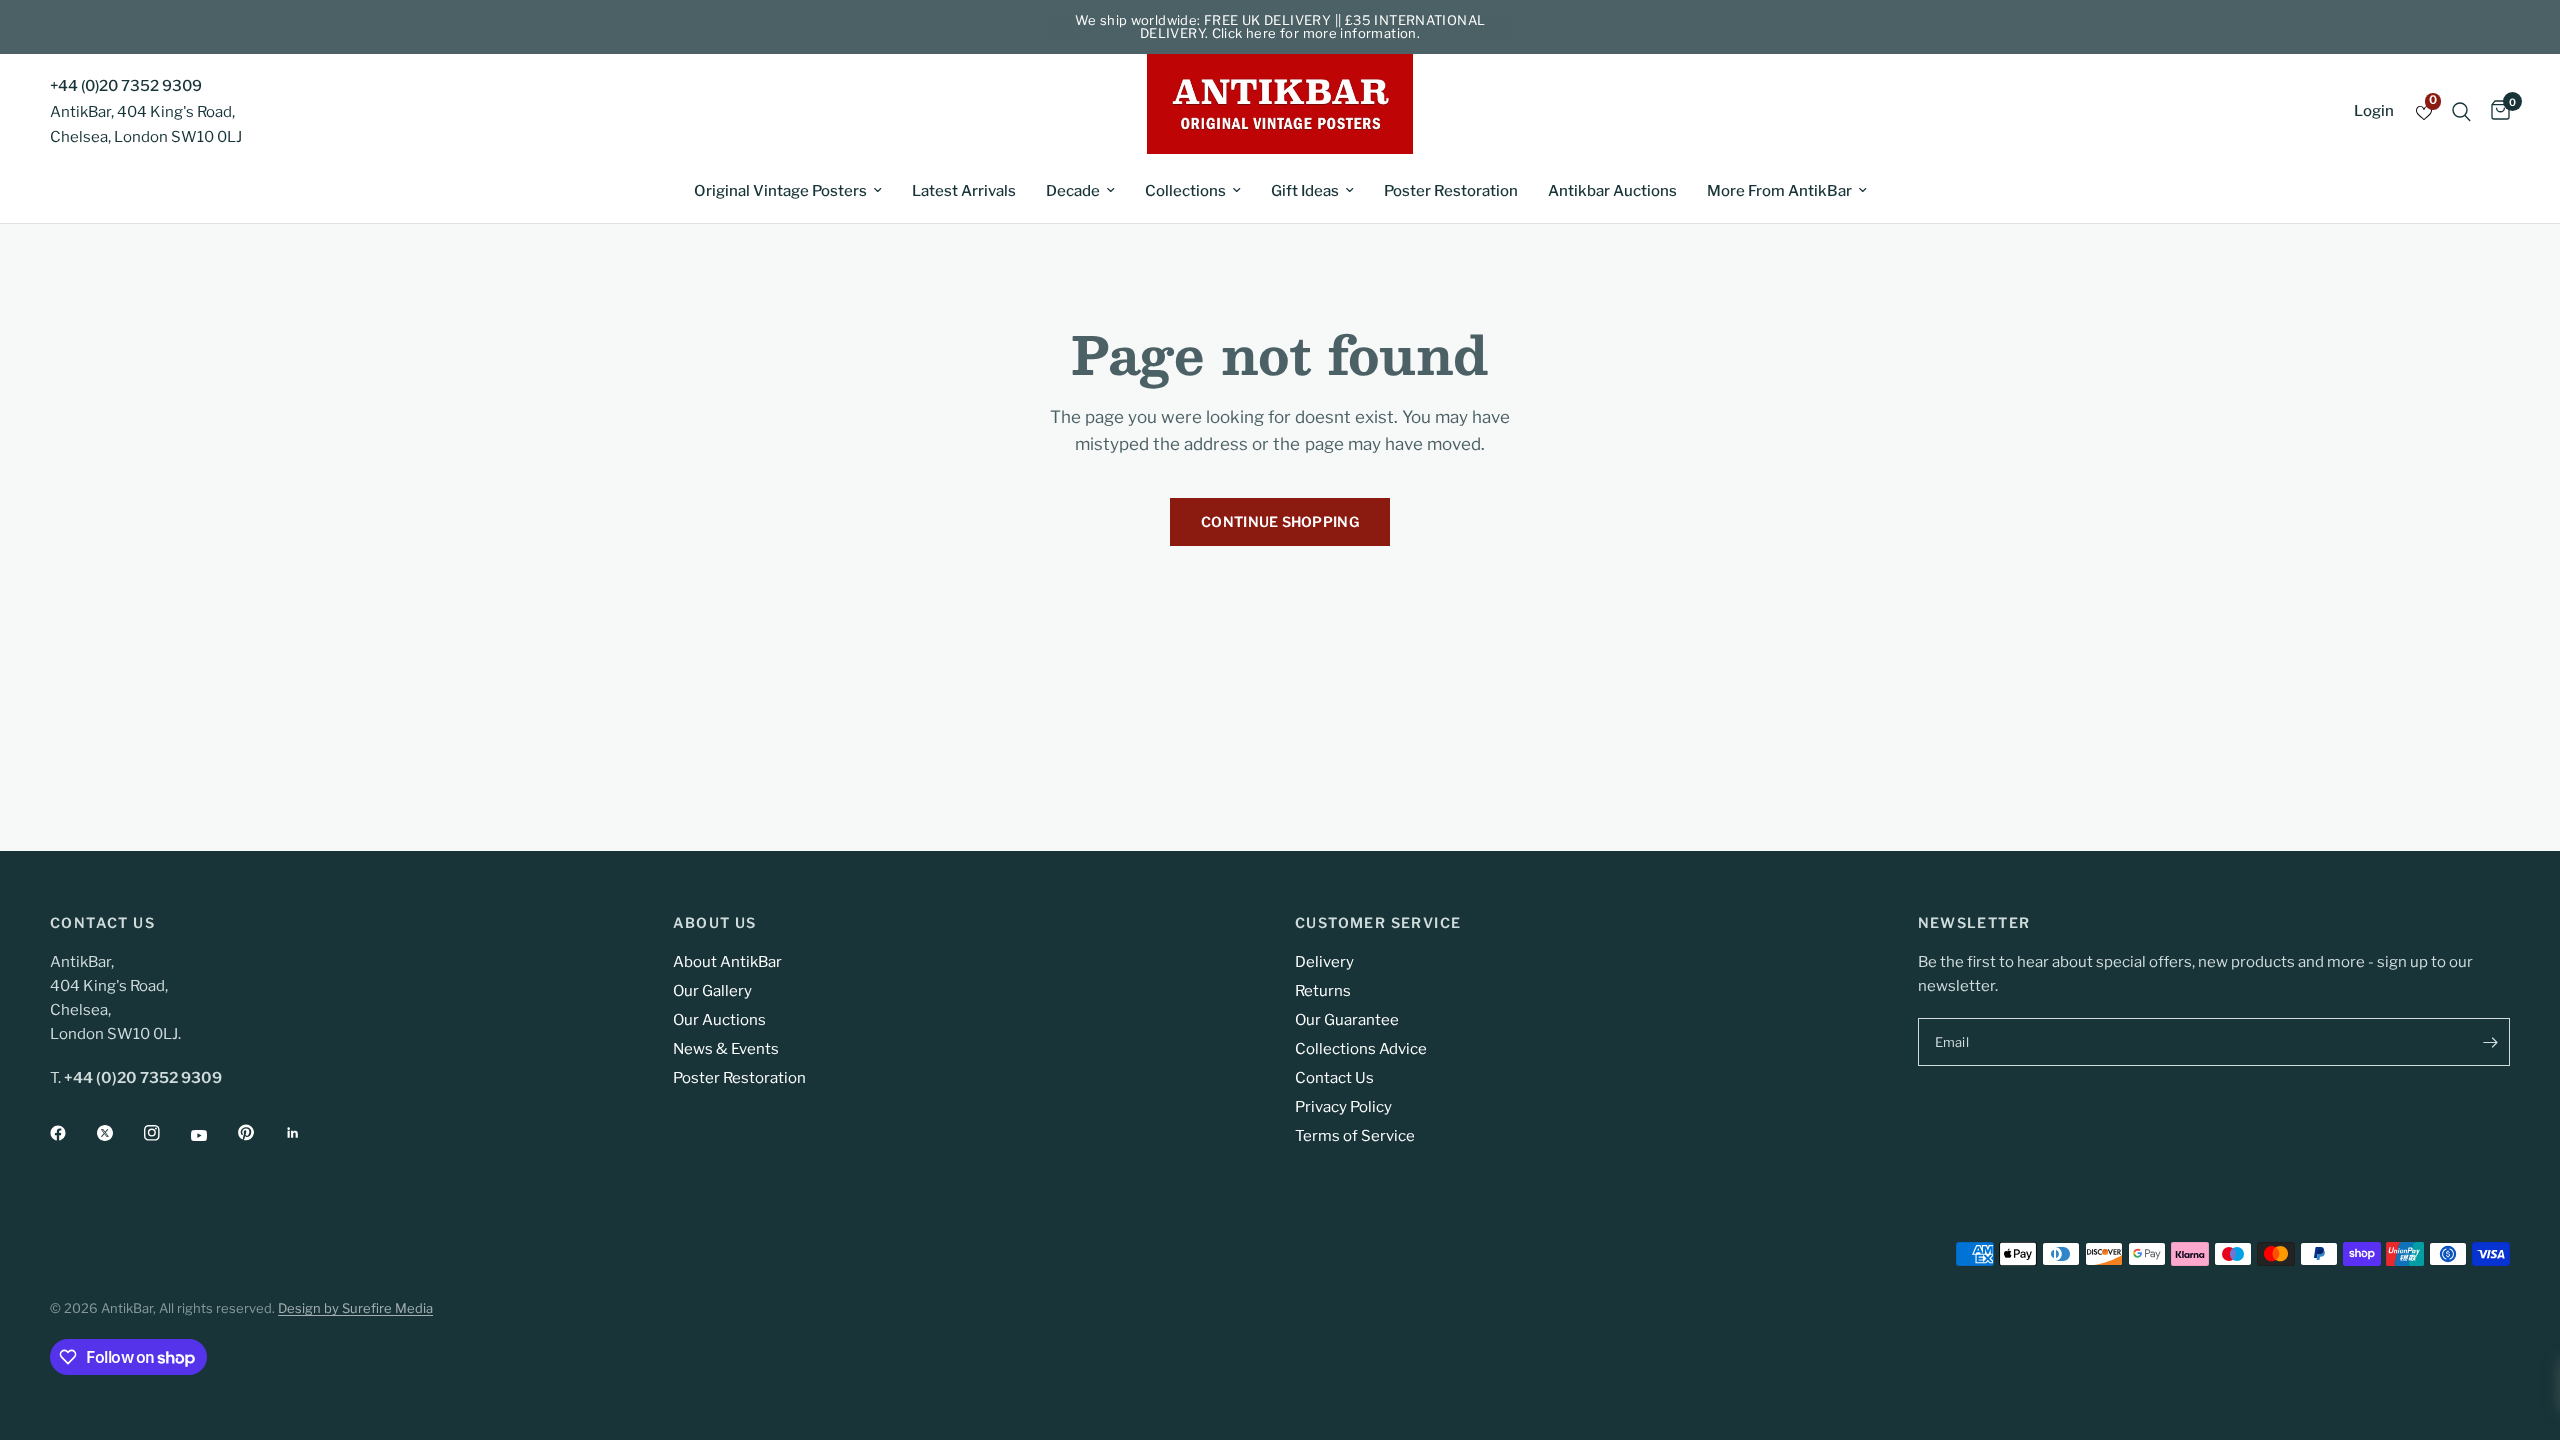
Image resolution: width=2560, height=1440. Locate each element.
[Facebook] (72, 1133)
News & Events (726, 1049)
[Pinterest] (260, 1132)
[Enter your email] (2490, 1042)
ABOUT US (715, 923)
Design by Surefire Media (355, 1308)
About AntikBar (727, 962)
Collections (1185, 191)
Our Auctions (719, 1020)
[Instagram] (166, 1133)
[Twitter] (119, 1133)
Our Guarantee (1347, 1020)
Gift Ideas (1305, 191)
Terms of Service (1355, 1136)
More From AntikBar (1779, 191)
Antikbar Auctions (1612, 191)
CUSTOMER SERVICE (1378, 923)
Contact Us (1334, 1078)
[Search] (2461, 111)
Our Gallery (712, 991)
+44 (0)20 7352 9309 (126, 86)
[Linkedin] (307, 1133)
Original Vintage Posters (780, 191)
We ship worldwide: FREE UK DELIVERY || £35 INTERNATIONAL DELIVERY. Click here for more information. (1280, 26)
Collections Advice (1361, 1049)
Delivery (1324, 962)
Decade (1073, 191)
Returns (1323, 991)
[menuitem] (788, 191)
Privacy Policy (1343, 1107)
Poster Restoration (1451, 191)
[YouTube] (213, 1135)
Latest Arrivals (964, 191)
